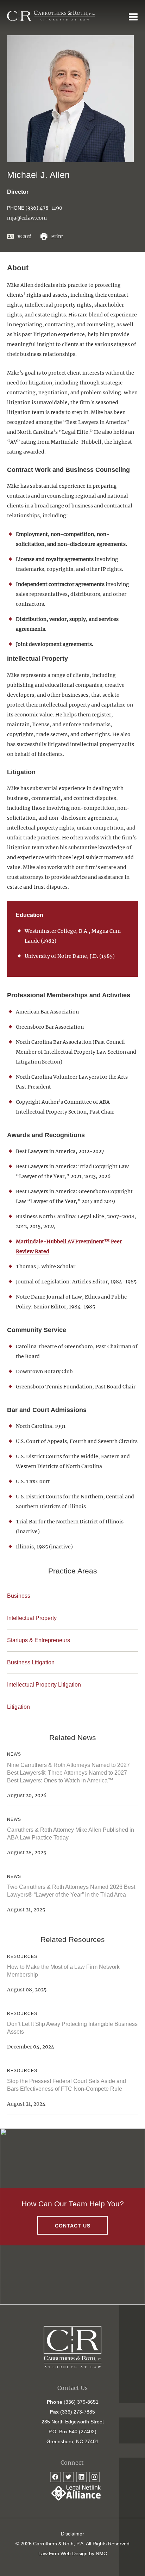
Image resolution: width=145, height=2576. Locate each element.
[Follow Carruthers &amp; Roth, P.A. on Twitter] (68, 2477)
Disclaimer (72, 2534)
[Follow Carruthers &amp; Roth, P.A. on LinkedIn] (81, 2477)
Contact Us (73, 2225)
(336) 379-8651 (81, 2402)
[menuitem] (72, 2534)
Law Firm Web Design (63, 2553)
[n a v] (133, 17)
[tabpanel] (72, 1054)
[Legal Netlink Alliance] (72, 2499)
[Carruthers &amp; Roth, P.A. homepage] (51, 16)
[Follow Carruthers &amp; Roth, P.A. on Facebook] (55, 2477)
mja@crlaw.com (27, 218)
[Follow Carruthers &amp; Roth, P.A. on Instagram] (94, 2477)
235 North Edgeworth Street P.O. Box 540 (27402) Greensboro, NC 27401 (73, 2432)
